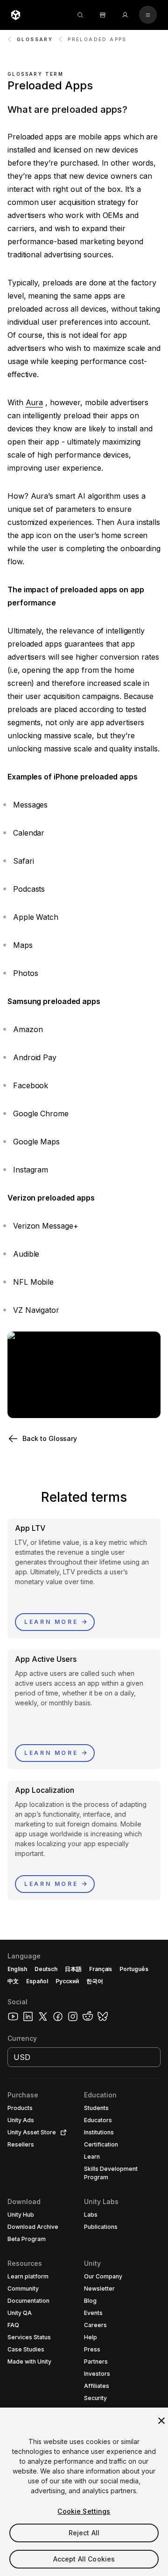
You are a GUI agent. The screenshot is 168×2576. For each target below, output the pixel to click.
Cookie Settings (84, 2511)
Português (134, 1969)
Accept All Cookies (84, 2559)
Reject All (84, 2533)
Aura (35, 402)
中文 (13, 1981)
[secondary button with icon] (148, 15)
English (17, 1969)
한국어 (95, 1981)
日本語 (73, 1969)
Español (37, 1981)
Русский (67, 1981)
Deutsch (46, 1969)
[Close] (161, 2421)
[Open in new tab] (62, 2132)
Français (101, 1969)
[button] (84, 1439)
